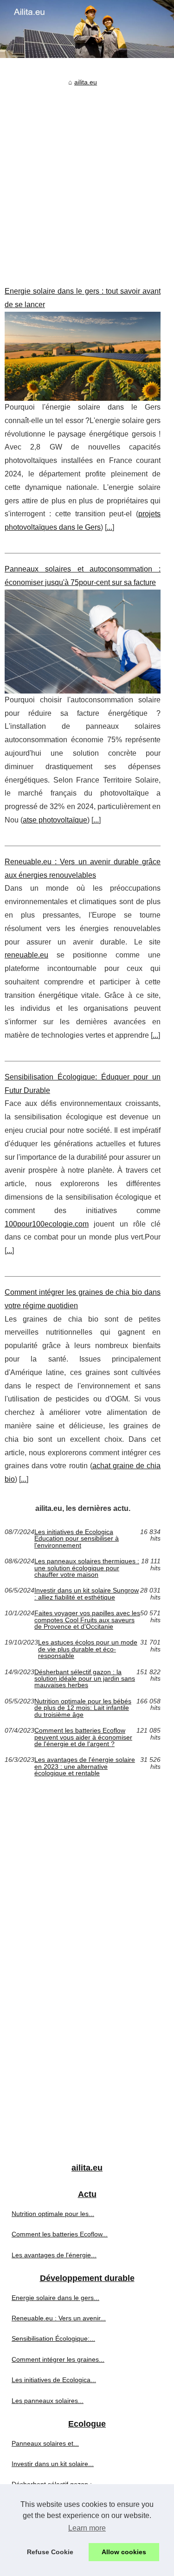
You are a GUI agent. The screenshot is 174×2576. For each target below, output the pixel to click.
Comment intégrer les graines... (58, 2359)
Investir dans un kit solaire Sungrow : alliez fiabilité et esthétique (87, 1594)
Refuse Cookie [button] (50, 2552)
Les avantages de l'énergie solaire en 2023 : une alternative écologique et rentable (85, 1766)
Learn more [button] (87, 2528)
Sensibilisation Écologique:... (53, 2338)
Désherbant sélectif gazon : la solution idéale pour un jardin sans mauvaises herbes (85, 1679)
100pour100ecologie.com (47, 1224)
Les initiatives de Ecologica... (54, 2380)
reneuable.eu (26, 955)
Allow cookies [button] (124, 2552)
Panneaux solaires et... (45, 2443)
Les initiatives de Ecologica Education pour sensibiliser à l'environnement (77, 1539)
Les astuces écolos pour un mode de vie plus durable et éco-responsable (88, 1649)
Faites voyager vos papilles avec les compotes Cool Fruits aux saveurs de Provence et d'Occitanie (87, 1620)
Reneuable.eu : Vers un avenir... (59, 2318)
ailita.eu (86, 82)
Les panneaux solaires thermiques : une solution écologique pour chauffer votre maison (87, 1568)
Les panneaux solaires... (48, 2401)
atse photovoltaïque (55, 820)
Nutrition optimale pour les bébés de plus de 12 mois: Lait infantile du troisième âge (83, 1708)
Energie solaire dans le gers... (55, 2298)
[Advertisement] (87, 179)
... (110, 527)
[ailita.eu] (87, 29)
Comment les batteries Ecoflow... (60, 2234)
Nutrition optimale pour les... (53, 2214)
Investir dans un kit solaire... (53, 2464)
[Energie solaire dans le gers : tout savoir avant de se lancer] (83, 356)
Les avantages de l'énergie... (54, 2255)
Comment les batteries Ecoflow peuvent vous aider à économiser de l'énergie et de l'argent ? (83, 1737)
